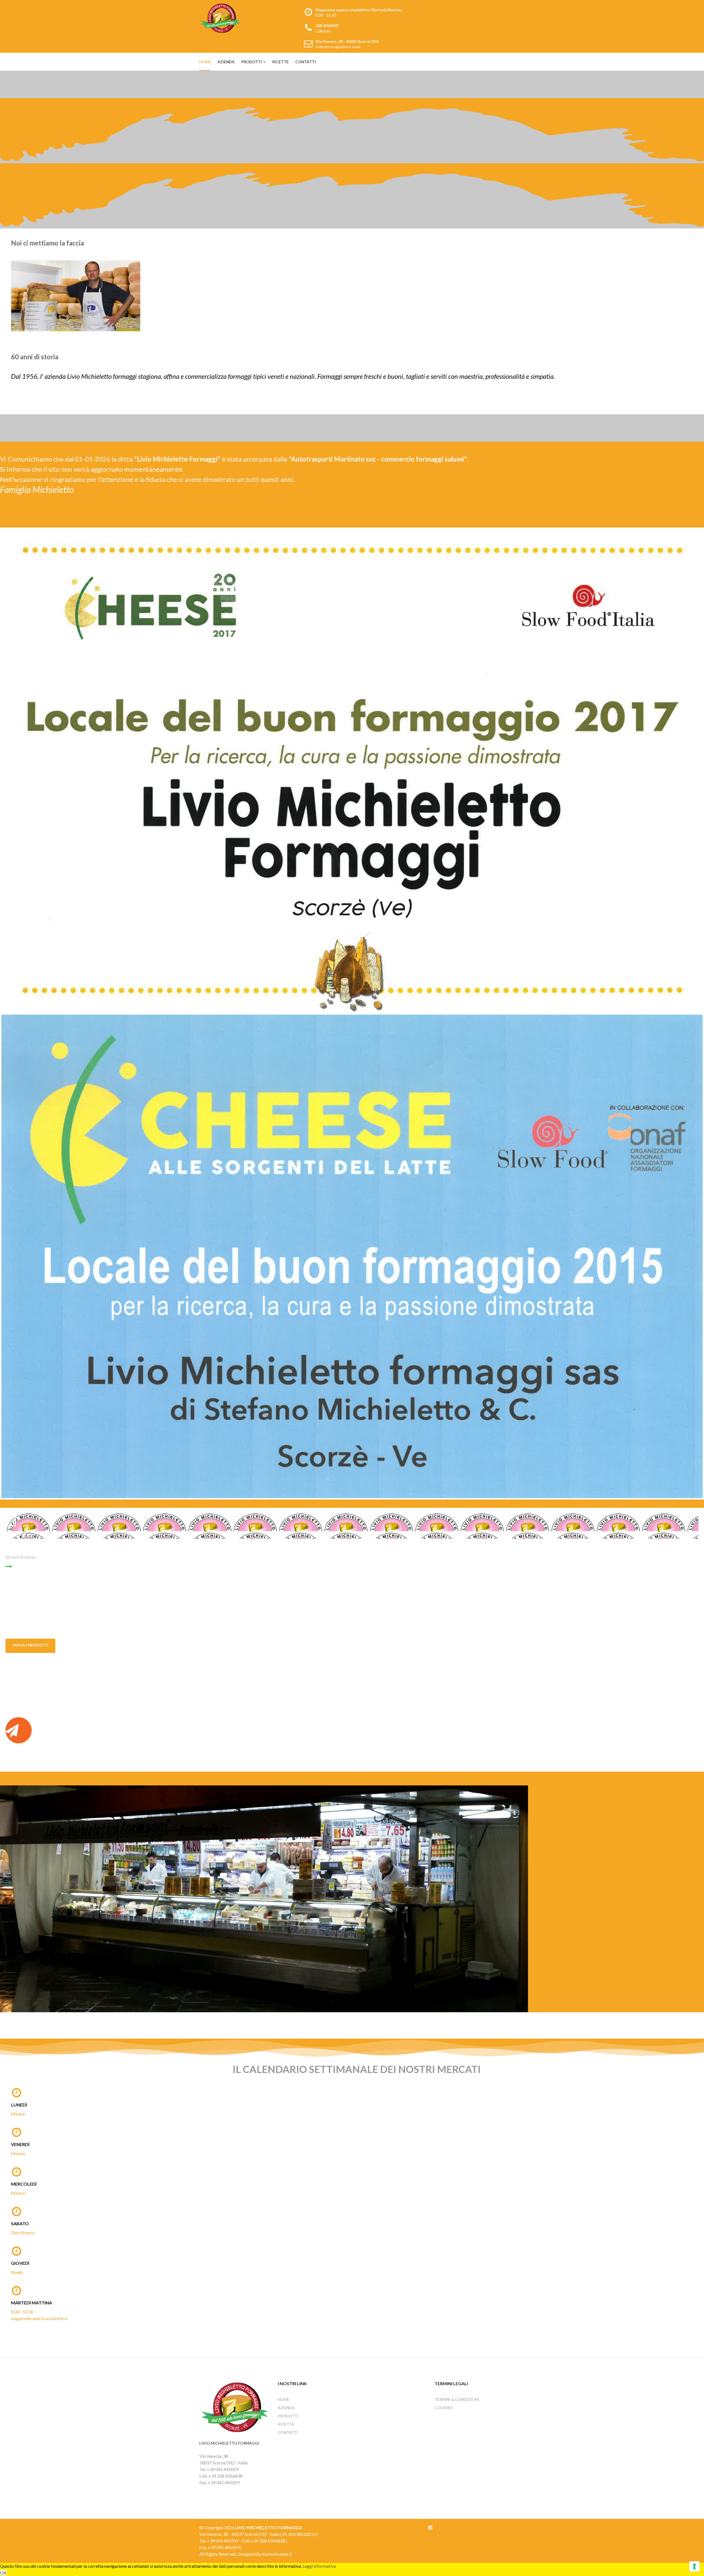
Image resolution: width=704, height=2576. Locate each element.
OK (3, 2573)
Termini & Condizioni (457, 2399)
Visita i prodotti (30, 1645)
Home (205, 62)
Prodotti (252, 62)
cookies (443, 2408)
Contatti (306, 62)
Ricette (280, 62)
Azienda (226, 62)
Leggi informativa (319, 2566)
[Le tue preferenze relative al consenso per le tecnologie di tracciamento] (694, 2566)
